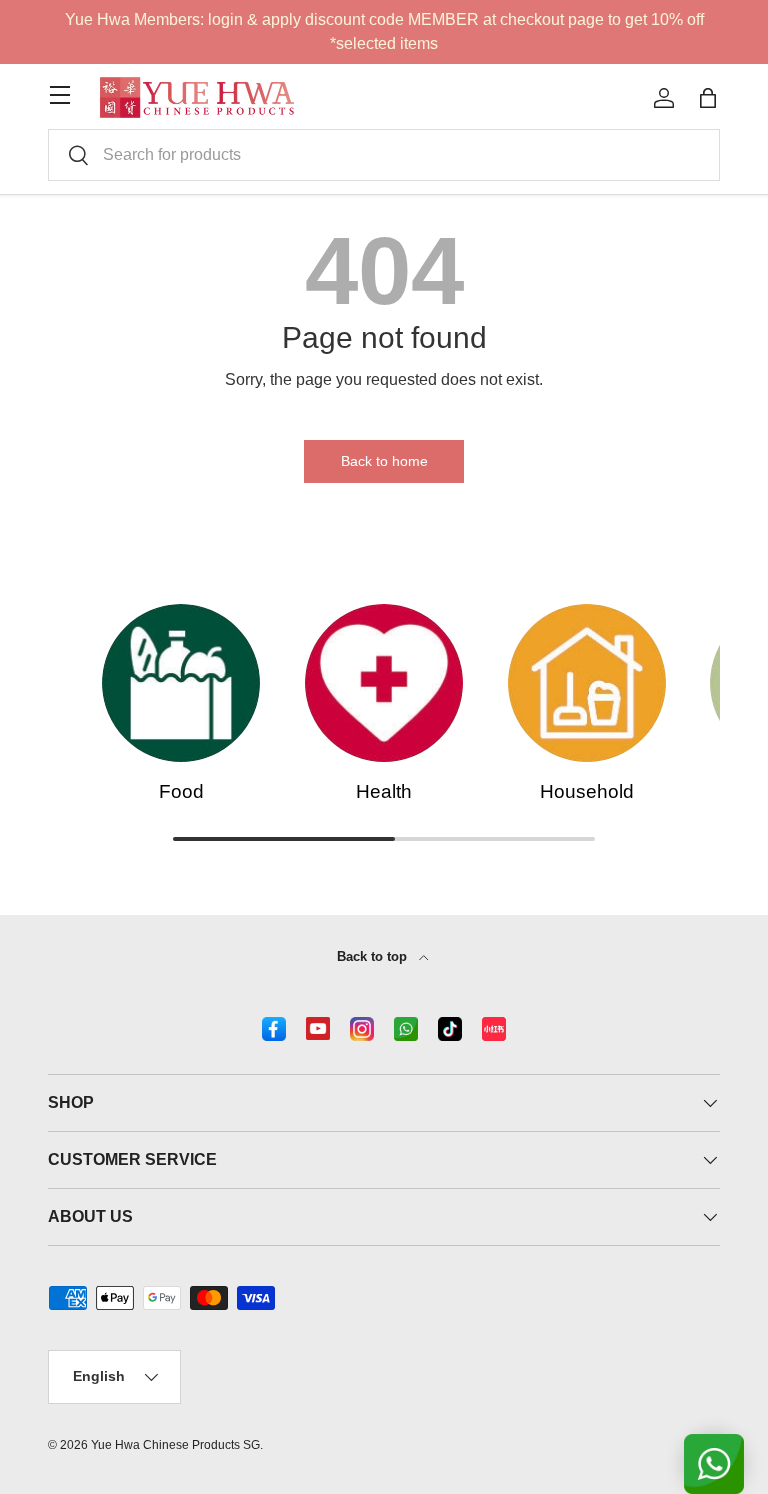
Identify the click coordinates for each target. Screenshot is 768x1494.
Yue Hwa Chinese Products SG (175, 1445)
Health (384, 791)
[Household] (587, 683)
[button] (708, 98)
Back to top (374, 956)
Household (587, 791)
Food (181, 791)
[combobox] (384, 155)
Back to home (384, 461)
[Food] (181, 683)
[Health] (384, 683)
